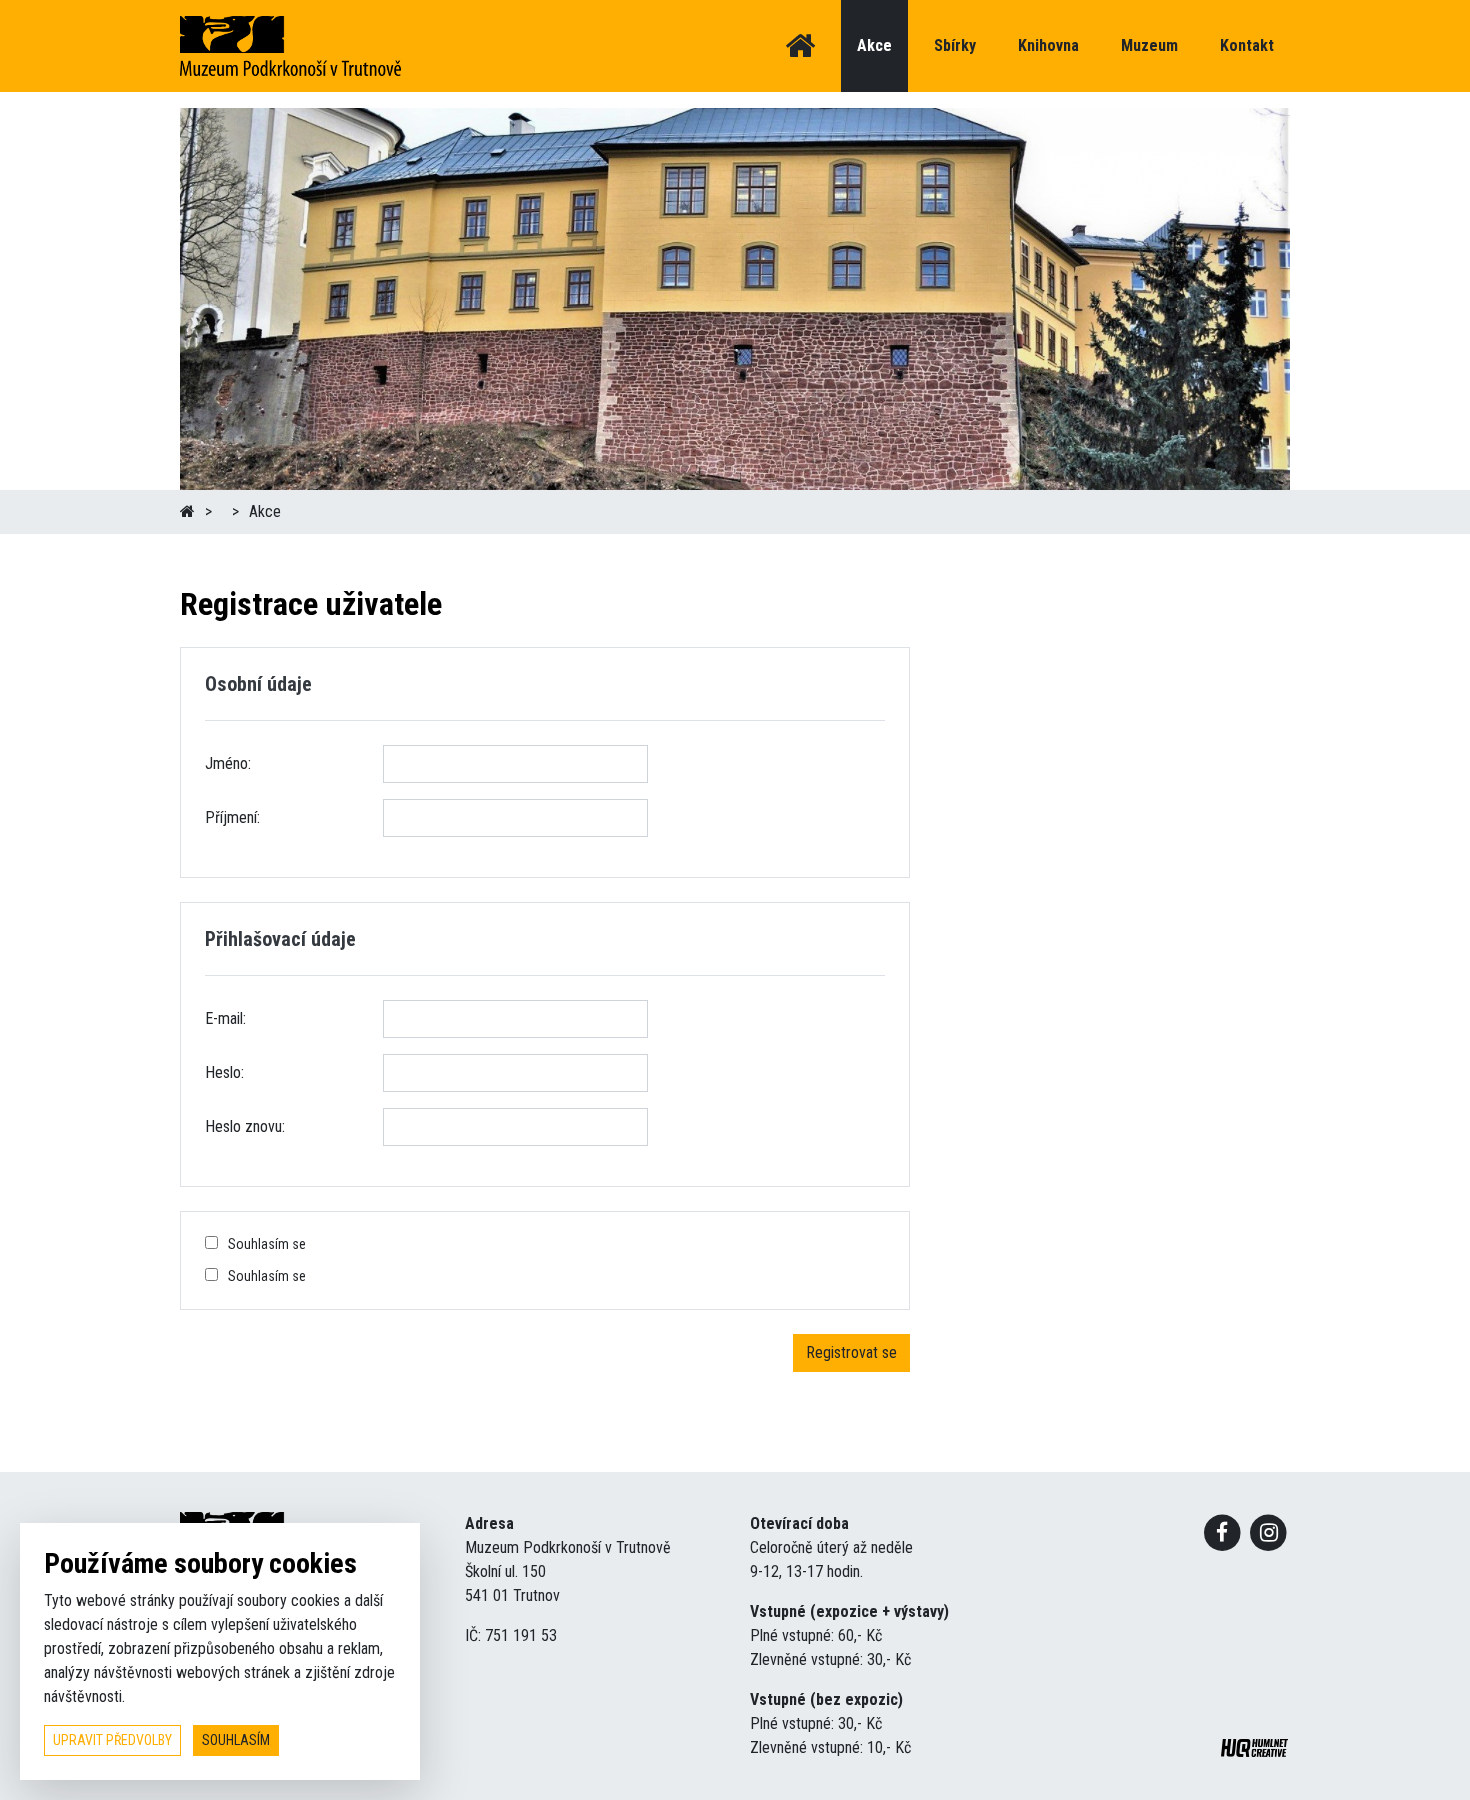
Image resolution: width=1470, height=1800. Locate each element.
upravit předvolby (112, 1740)
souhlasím (236, 1740)
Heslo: (224, 1072)
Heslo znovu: (245, 1126)
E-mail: (225, 1018)
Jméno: (228, 763)
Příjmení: (232, 817)
